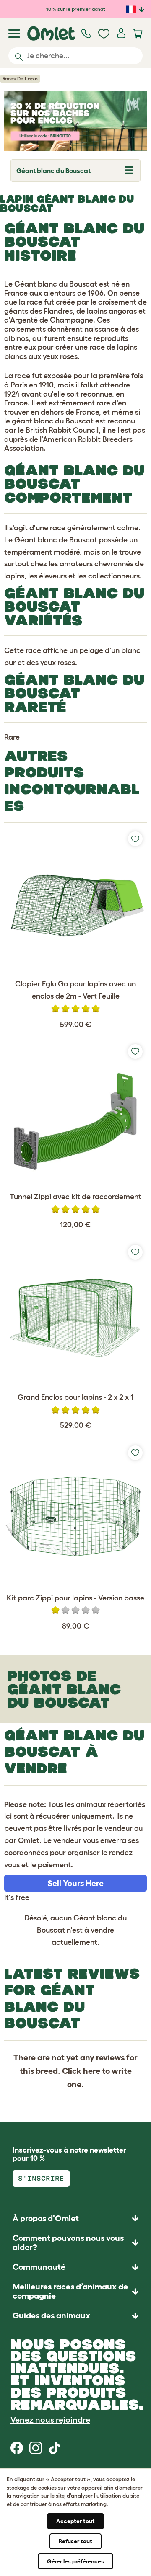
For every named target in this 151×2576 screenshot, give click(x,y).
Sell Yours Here (75, 1883)
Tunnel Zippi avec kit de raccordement (75, 1197)
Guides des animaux (51, 2315)
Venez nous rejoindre (50, 2420)
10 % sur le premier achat (76, 9)
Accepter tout (75, 2521)
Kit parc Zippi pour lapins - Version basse (75, 1598)
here (92, 2071)
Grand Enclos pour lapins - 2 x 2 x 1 (75, 1397)
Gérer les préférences (75, 2561)
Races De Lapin (20, 79)
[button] (75, 2316)
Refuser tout (75, 2541)
